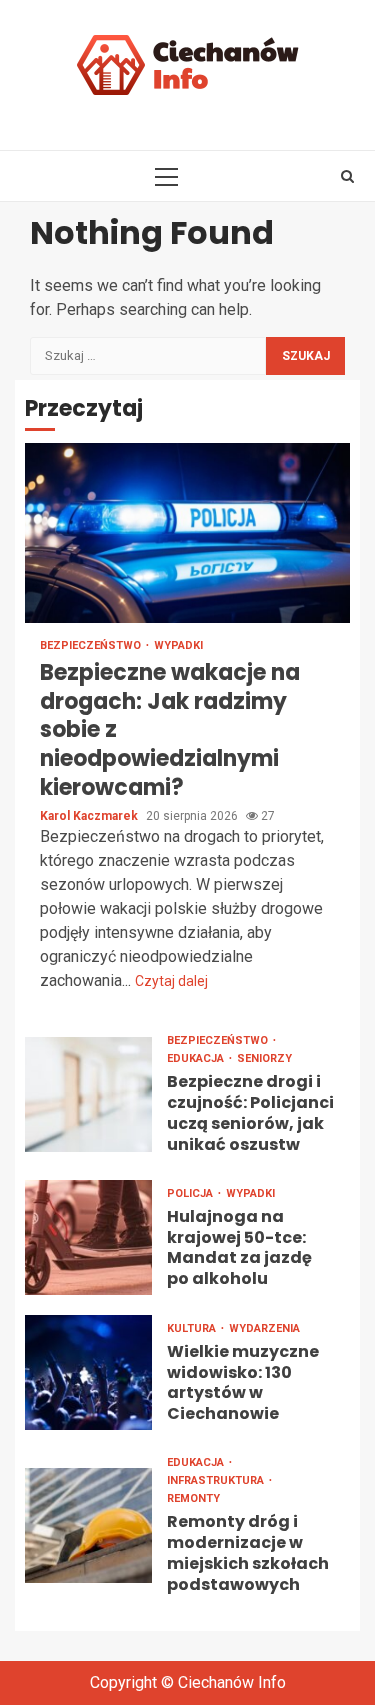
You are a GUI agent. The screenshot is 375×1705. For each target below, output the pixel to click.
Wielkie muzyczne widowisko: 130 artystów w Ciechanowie (88, 1372)
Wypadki (178, 645)
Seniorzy (264, 1058)
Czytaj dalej (171, 981)
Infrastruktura (217, 1480)
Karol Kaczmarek (90, 816)
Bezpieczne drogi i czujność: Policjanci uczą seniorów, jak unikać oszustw (88, 1094)
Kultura (193, 1328)
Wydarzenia (264, 1328)
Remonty (193, 1498)
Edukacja (197, 1058)
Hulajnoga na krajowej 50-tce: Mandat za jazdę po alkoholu (88, 1237)
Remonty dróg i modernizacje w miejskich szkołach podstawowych (88, 1525)
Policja (191, 1193)
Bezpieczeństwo (92, 645)
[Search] (347, 176)
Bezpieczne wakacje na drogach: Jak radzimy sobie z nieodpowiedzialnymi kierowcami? (187, 533)
